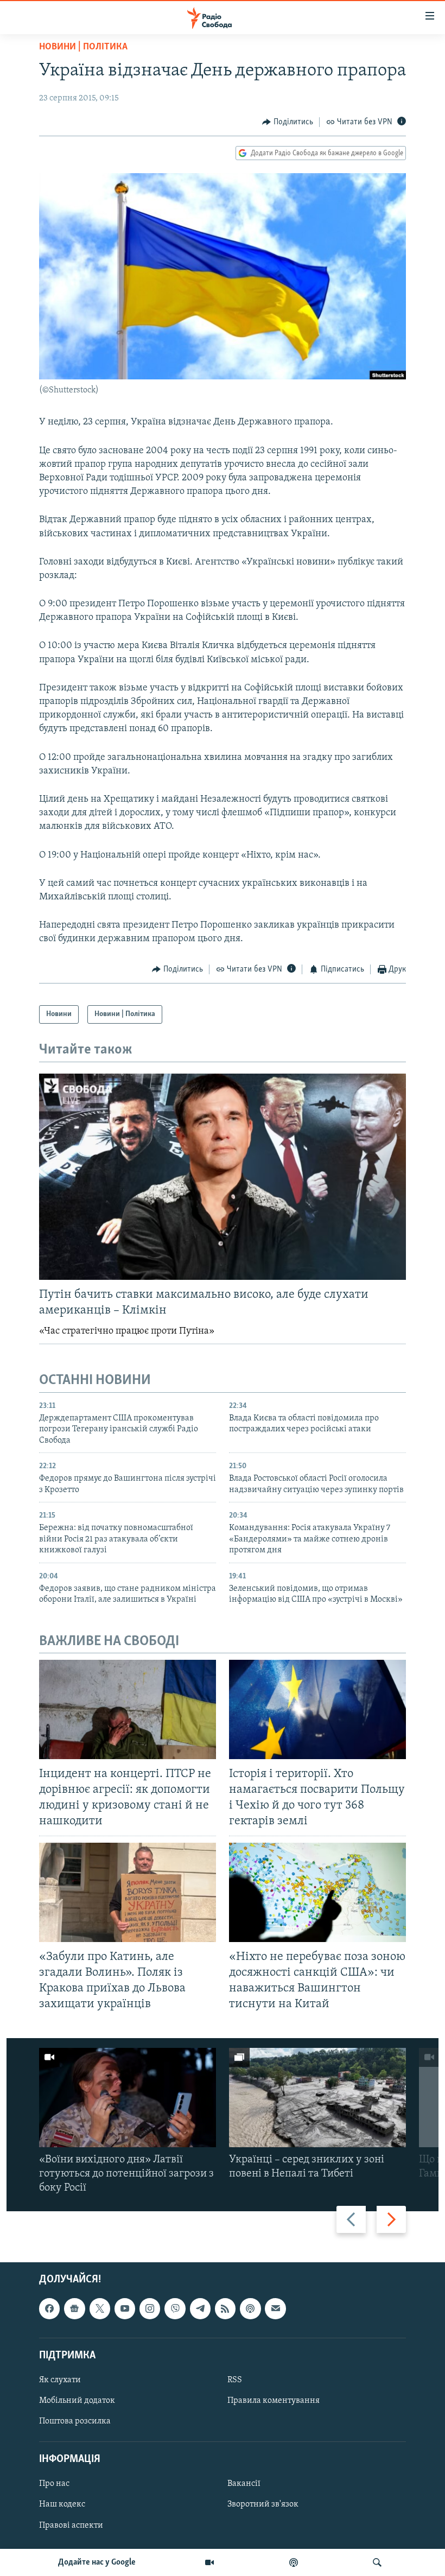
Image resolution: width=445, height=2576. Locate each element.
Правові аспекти (71, 2526)
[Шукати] (377, 2562)
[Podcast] (250, 2309)
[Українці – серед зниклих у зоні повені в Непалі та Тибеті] (317, 2098)
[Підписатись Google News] (74, 2309)
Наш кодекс (62, 2505)
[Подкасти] (294, 2562)
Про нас (54, 2484)
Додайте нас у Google (97, 2562)
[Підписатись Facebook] (49, 2309)
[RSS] (225, 2309)
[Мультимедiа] (209, 2562)
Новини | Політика (83, 47)
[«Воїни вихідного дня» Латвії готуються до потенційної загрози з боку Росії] (128, 2098)
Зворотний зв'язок (263, 2505)
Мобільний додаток (77, 2401)
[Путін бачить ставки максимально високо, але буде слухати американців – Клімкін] (223, 1177)
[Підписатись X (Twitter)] (100, 2309)
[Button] (288, 122)
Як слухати (60, 2380)
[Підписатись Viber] (175, 2309)
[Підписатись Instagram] (150, 2309)
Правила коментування (274, 2401)
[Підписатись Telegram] (200, 2309)
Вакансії (244, 2484)
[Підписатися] (275, 2309)
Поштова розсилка (75, 2421)
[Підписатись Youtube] (125, 2309)
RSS (235, 2380)
